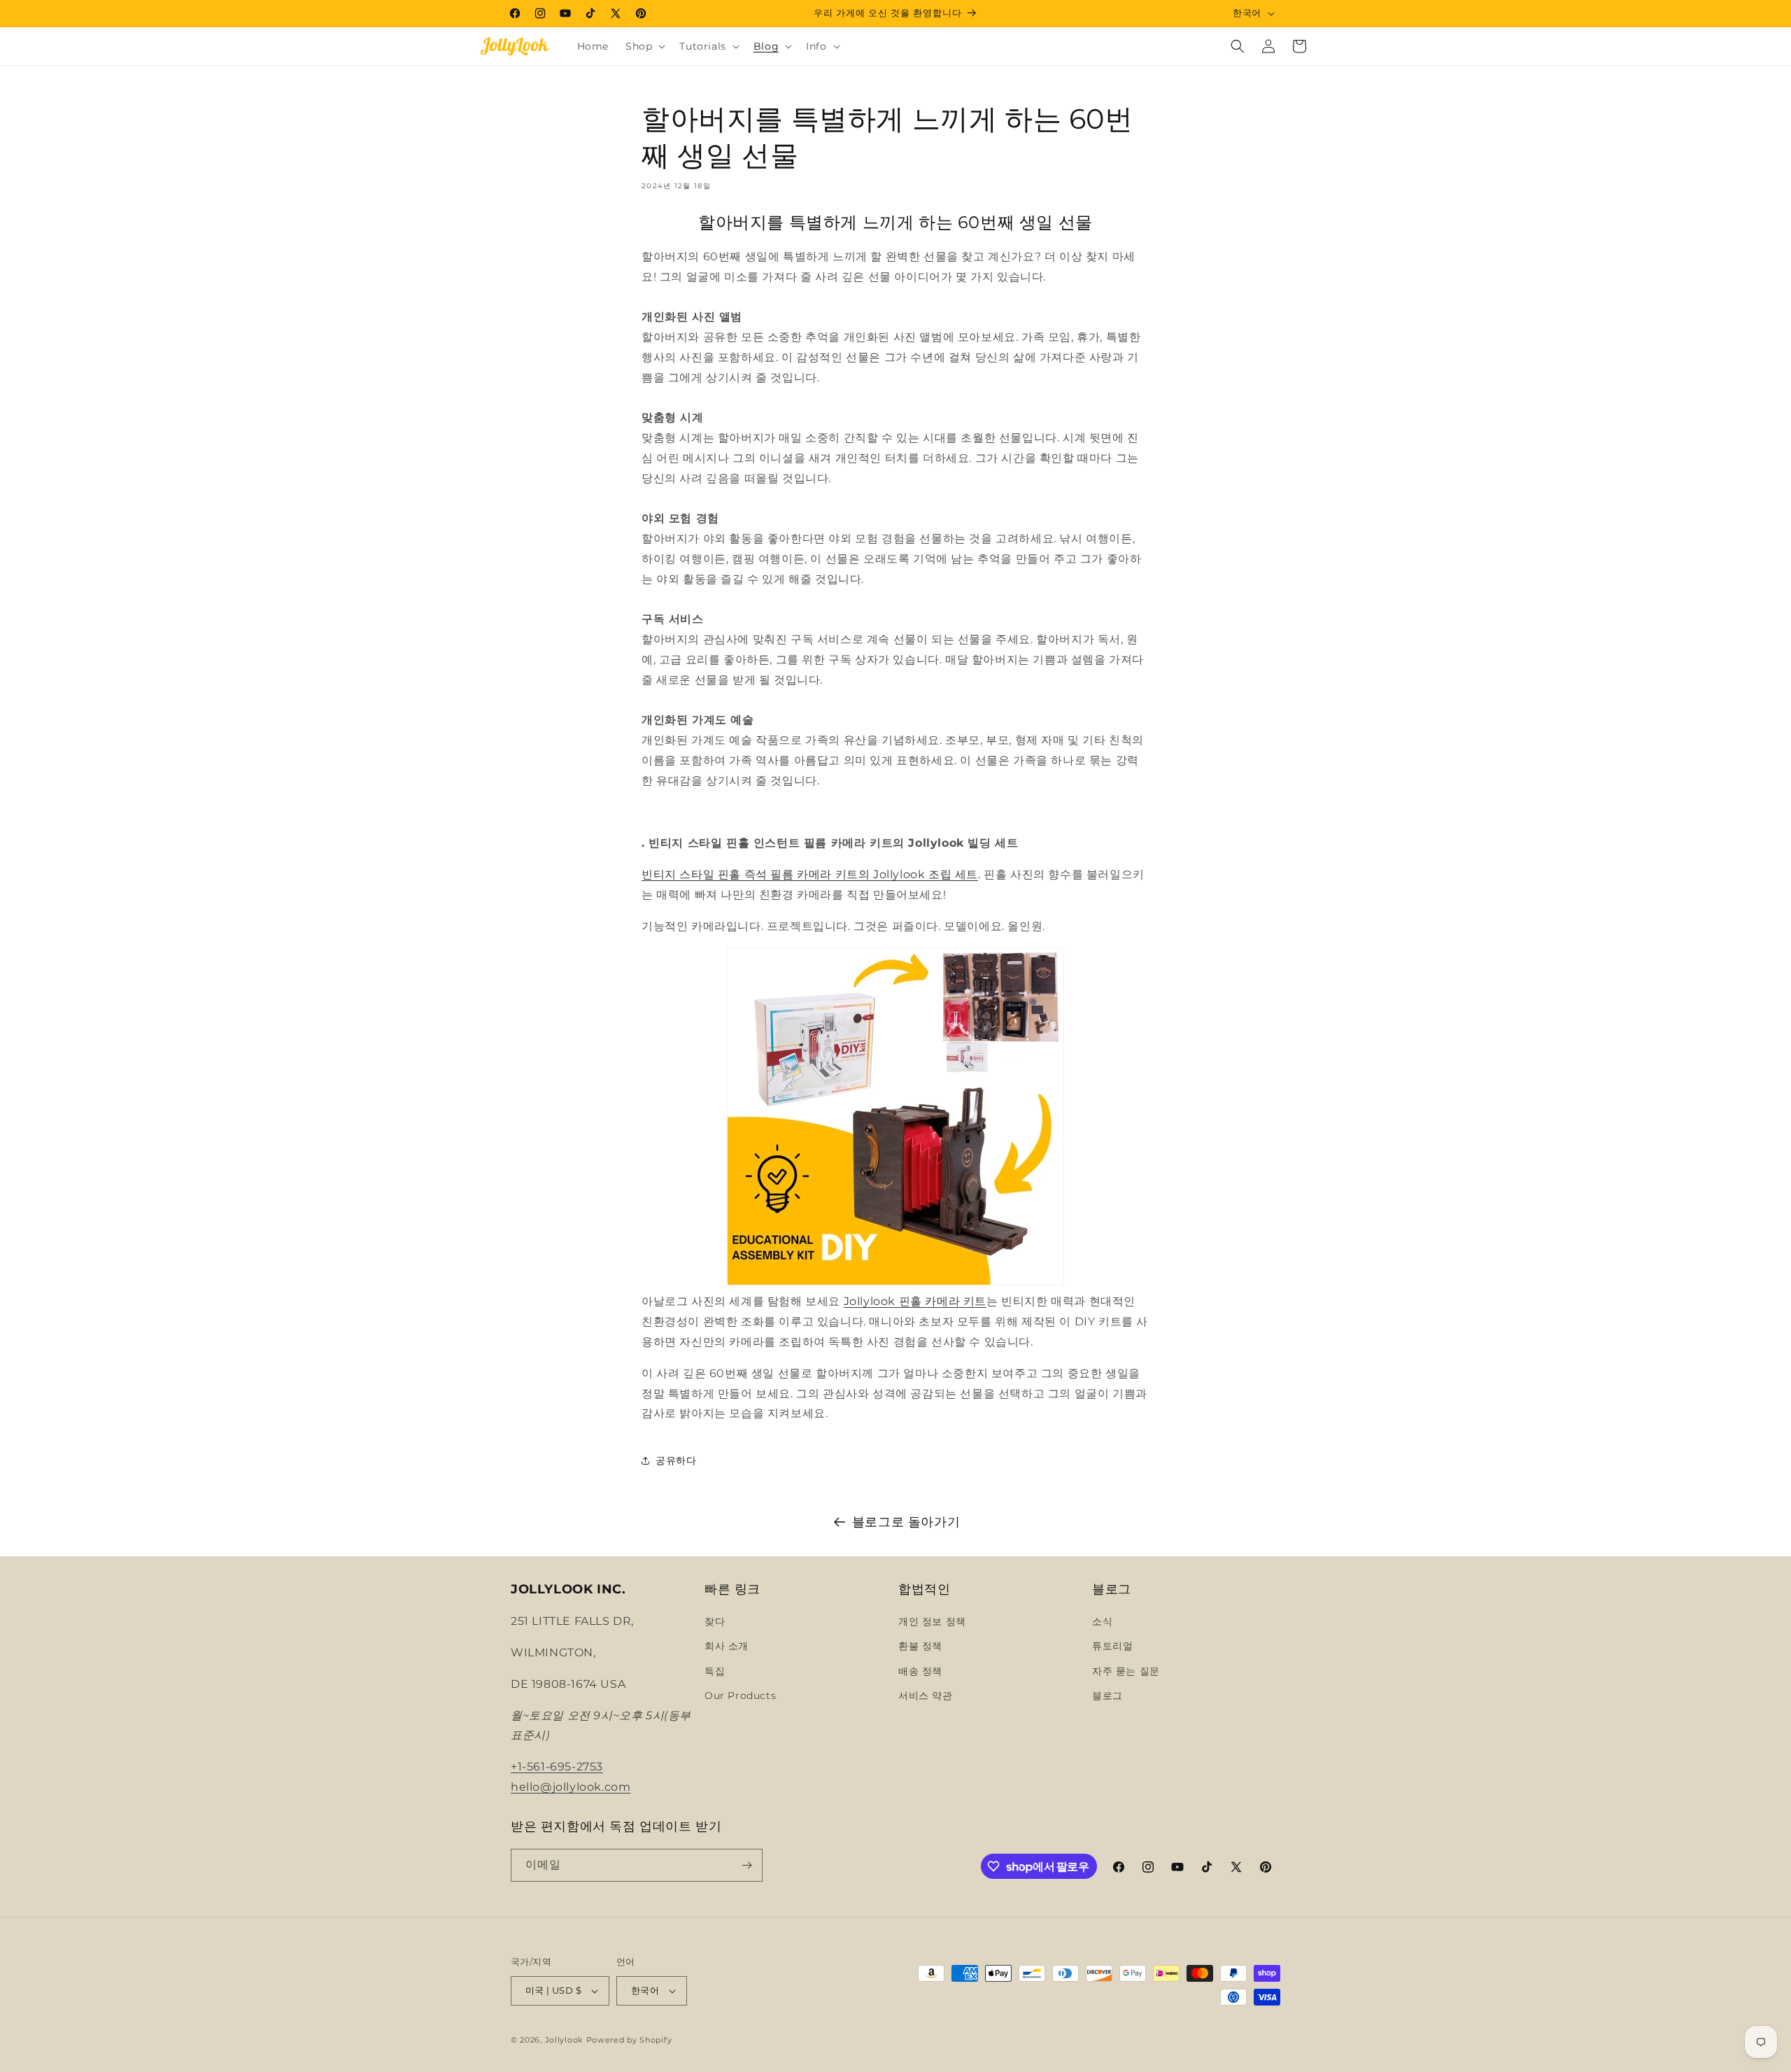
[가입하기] (746, 1865)
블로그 (1107, 1696)
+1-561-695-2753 (557, 1767)
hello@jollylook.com (571, 1787)
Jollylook (564, 2040)
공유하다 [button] (676, 1460)
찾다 (715, 1621)
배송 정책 (920, 1671)
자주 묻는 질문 (1126, 1671)
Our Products (740, 1696)
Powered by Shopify (629, 2040)
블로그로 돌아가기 (906, 1522)
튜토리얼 (1112, 1646)
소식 (1102, 1621)
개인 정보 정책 (932, 1621)
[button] (644, 46)
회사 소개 (727, 1646)
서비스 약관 (926, 1696)
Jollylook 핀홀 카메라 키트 (915, 1301)
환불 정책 (920, 1646)
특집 (715, 1671)
